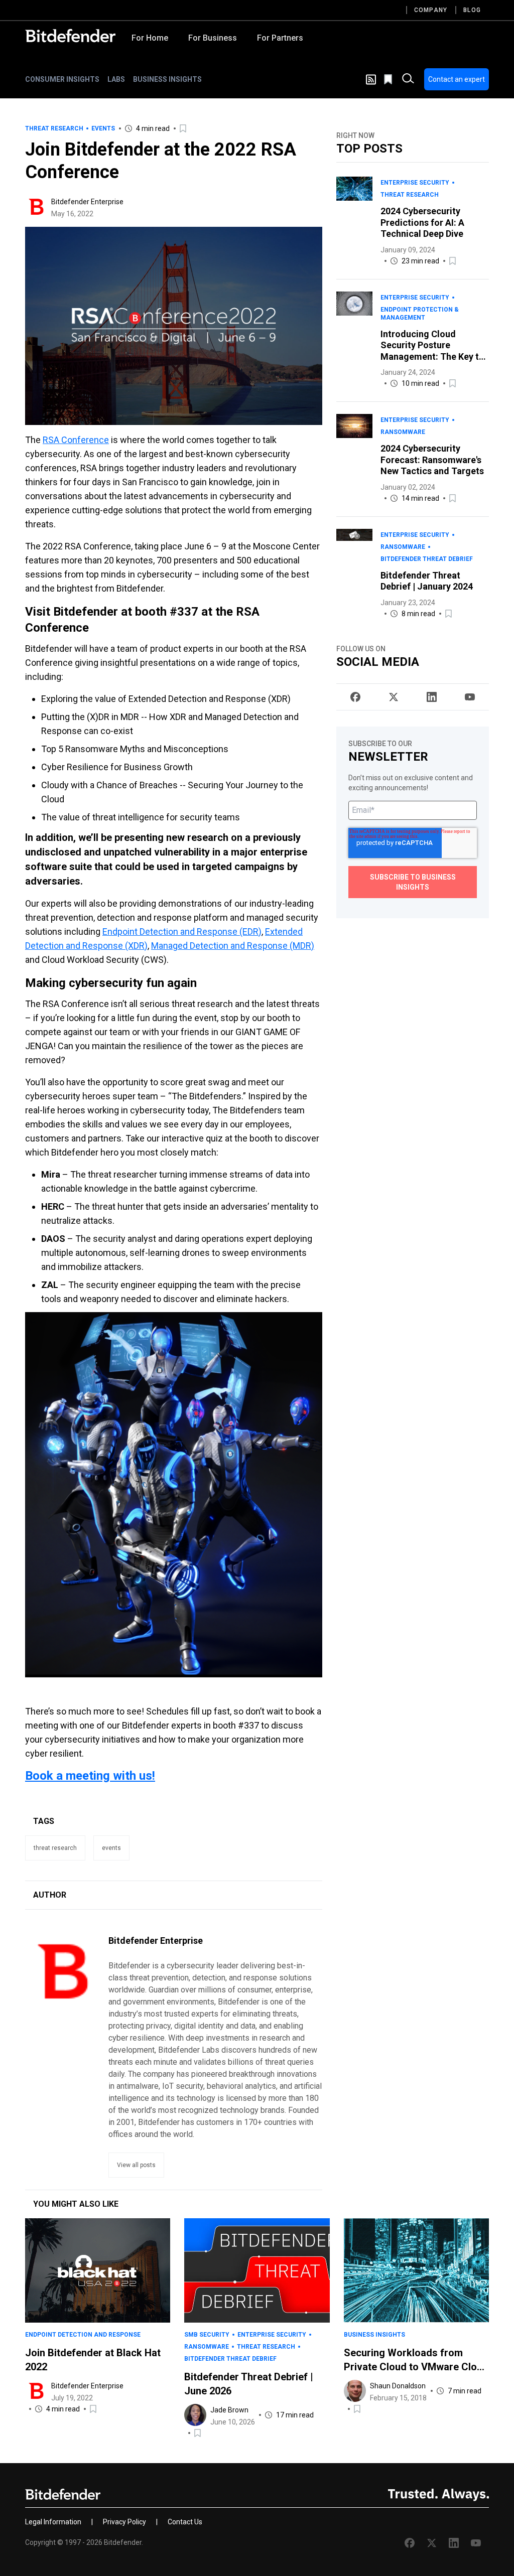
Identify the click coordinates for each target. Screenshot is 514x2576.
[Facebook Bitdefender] (355, 697)
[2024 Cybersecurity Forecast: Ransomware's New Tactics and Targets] (354, 459)
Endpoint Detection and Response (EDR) (182, 932)
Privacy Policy (124, 2522)
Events (103, 128)
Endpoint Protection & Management (420, 314)
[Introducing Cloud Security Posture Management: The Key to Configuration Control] (354, 341)
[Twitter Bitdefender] (394, 697)
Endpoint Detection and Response (83, 2335)
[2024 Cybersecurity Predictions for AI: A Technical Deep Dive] (354, 222)
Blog (472, 10)
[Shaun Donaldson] (355, 2391)
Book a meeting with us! (90, 1776)
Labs (116, 79)
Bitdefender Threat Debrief (427, 559)
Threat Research (54, 128)
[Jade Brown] (195, 2415)
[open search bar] (408, 79)
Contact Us (185, 2522)
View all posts (136, 2165)
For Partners (280, 38)
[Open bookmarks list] (389, 79)
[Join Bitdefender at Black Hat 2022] (98, 2270)
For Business (213, 38)
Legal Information (53, 2522)
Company (431, 10)
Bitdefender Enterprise (87, 202)
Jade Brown (229, 2410)
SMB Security (207, 2335)
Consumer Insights (62, 79)
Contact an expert (457, 79)
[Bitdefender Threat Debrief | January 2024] (354, 574)
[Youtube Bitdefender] (470, 697)
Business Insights (167, 79)
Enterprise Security (415, 183)
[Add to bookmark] (184, 128)
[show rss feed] (371, 80)
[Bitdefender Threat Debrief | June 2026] (257, 2270)
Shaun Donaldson (398, 2386)
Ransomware (403, 432)
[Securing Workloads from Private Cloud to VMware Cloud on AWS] (416, 2270)
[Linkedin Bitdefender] (432, 697)
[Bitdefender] (70, 36)
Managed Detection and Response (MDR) (233, 946)
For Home (150, 38)
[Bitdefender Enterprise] (36, 207)
